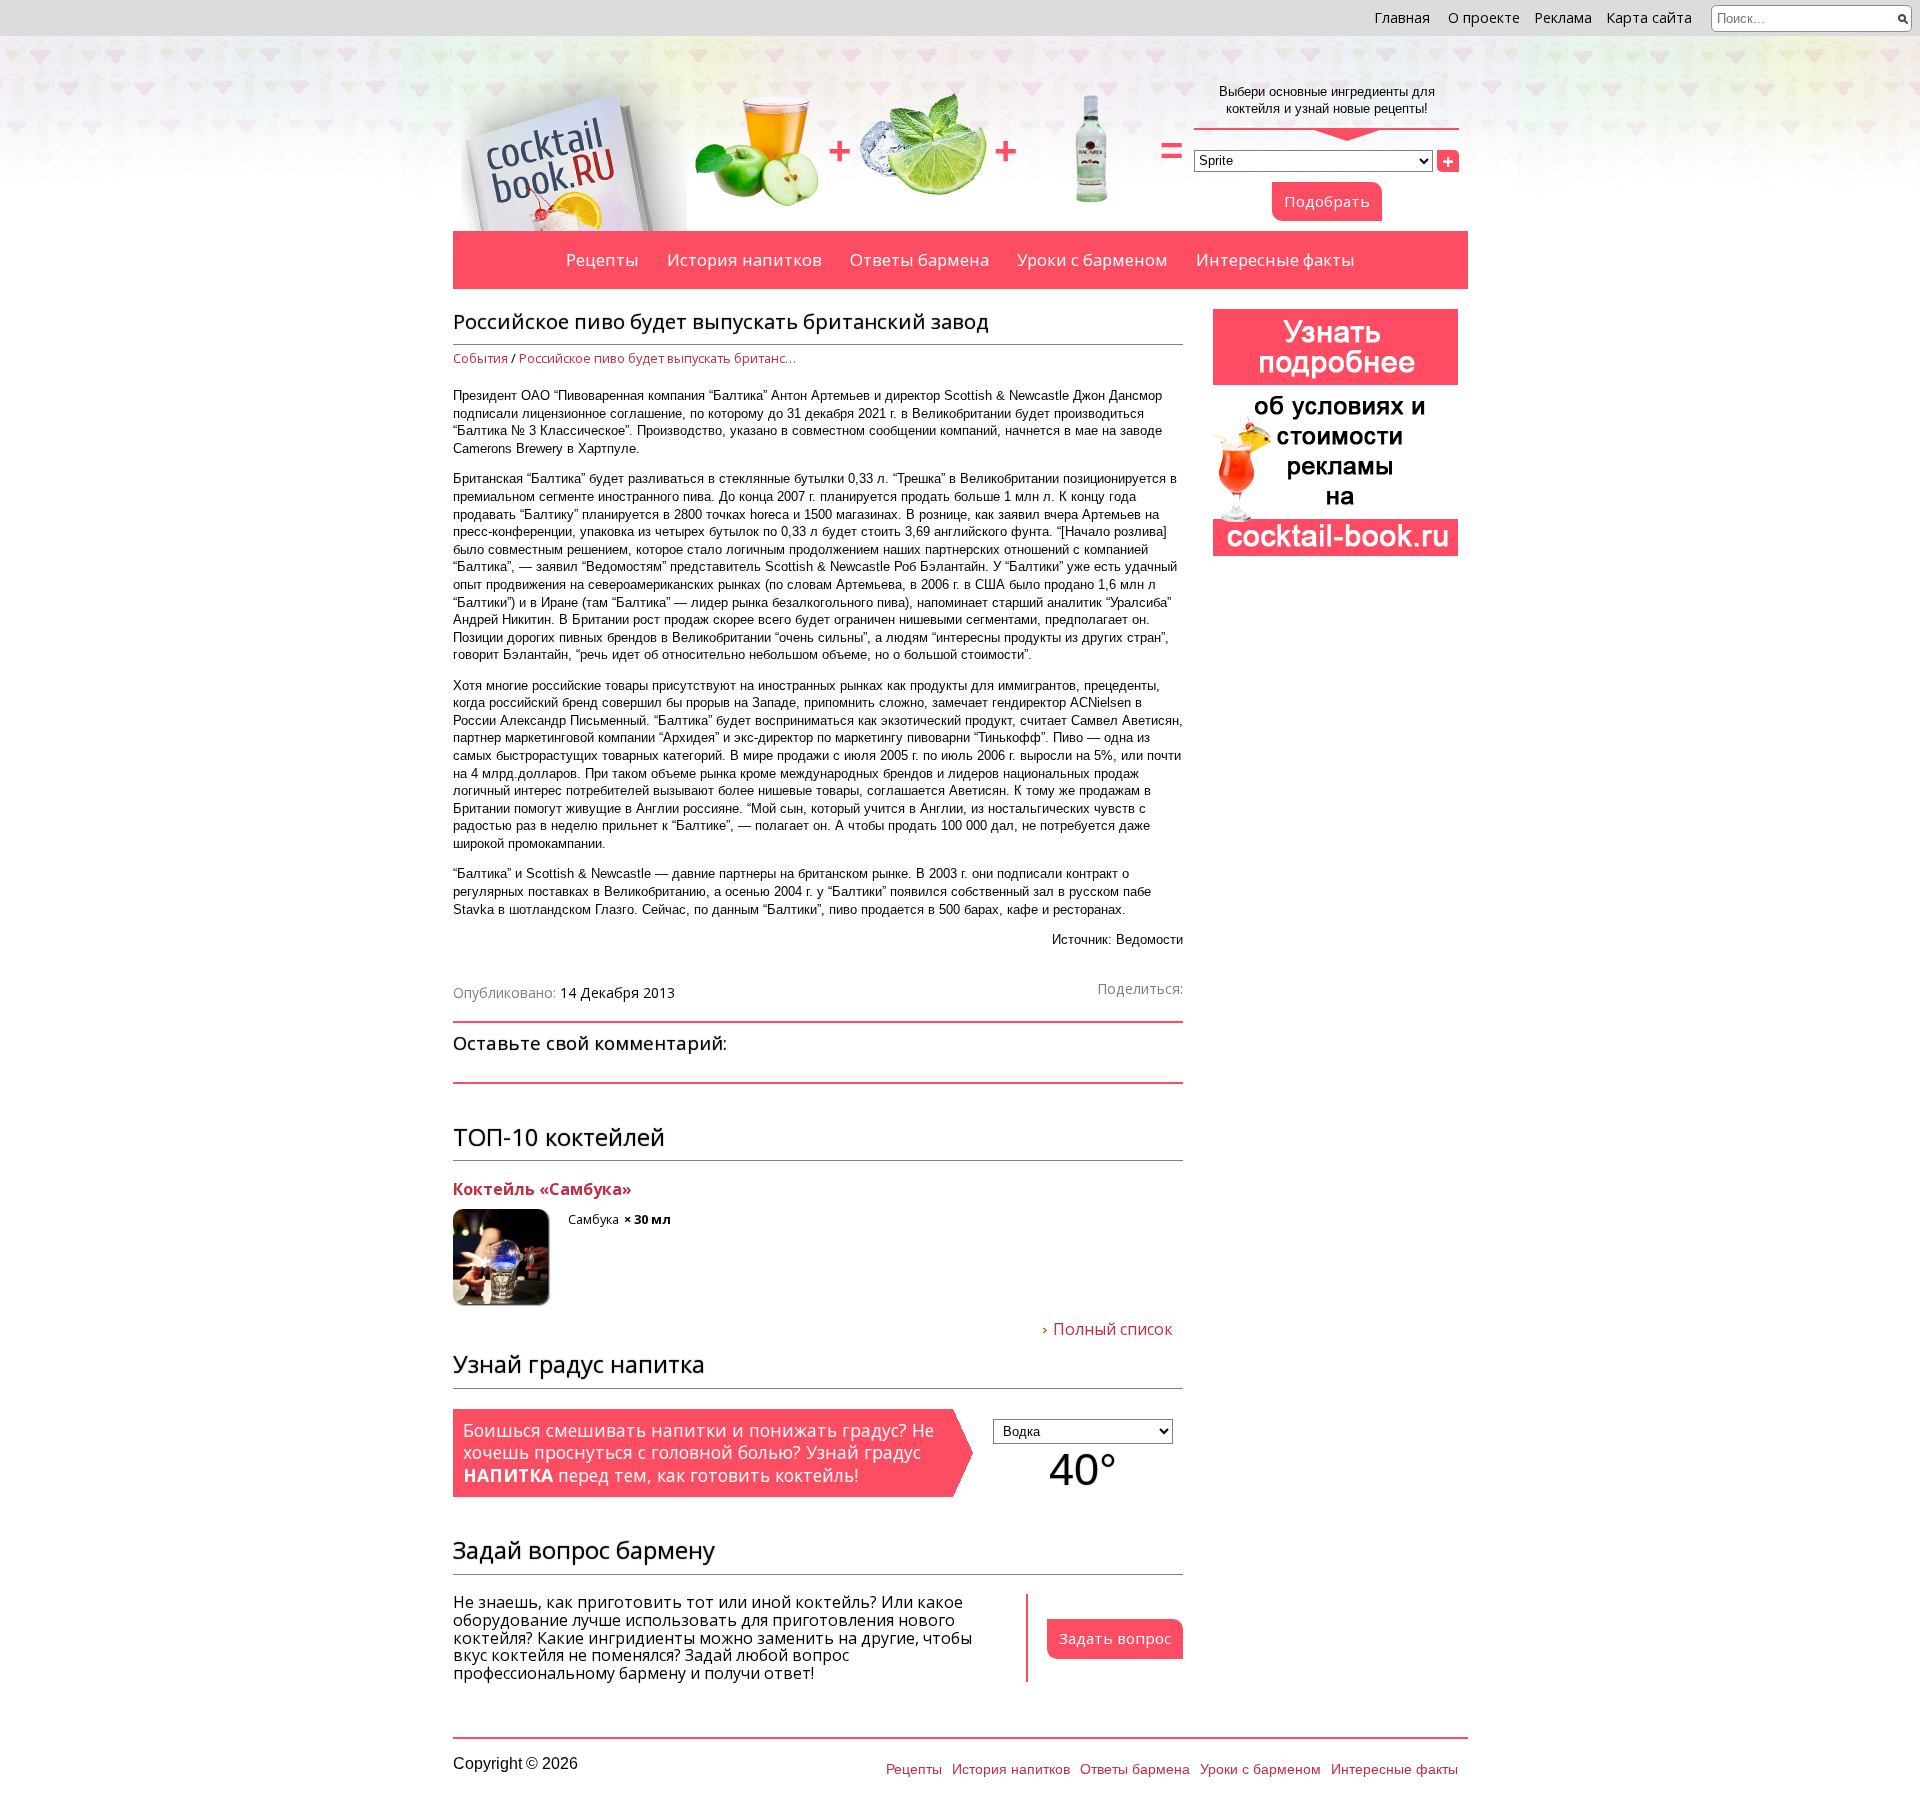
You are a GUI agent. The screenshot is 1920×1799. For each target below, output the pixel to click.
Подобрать (1327, 201)
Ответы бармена (919, 259)
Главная (1402, 17)
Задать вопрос (1115, 1638)
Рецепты (602, 259)
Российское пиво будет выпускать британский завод (659, 358)
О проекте (1484, 17)
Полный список (1113, 1330)
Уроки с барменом (1092, 259)
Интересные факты (1275, 259)
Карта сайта (1649, 17)
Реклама (1563, 17)
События (480, 358)
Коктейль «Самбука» (542, 1190)
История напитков (744, 259)
